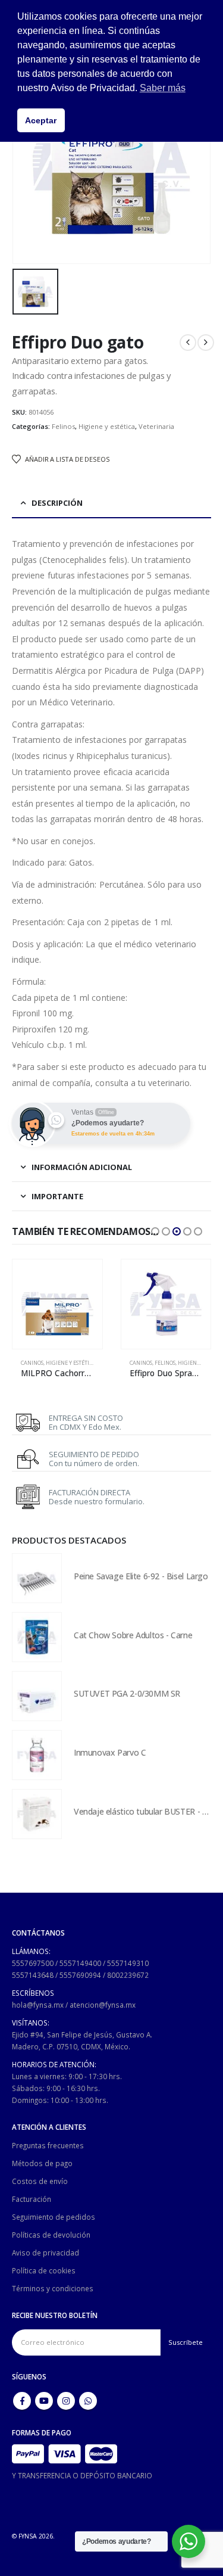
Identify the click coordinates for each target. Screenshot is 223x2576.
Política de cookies (44, 2270)
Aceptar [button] (41, 120)
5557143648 (33, 1975)
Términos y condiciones (53, 2288)
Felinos (63, 426)
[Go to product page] (57, 1304)
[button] (155, 1231)
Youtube (44, 2401)
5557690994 (80, 1975)
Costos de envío (40, 2181)
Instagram (66, 2401)
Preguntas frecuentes (48, 2145)
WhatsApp (88, 2401)
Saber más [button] (163, 88)
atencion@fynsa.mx (103, 2005)
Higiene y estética (107, 426)
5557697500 (33, 1963)
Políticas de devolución (51, 2235)
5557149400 (80, 1963)
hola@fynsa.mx (38, 2005)
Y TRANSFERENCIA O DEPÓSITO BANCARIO (82, 2475)
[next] (206, 343)
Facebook (22, 2401)
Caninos (32, 1363)
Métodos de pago (42, 2163)
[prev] (188, 343)
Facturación (32, 2199)
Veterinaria (156, 426)
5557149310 (128, 1963)
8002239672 (128, 1975)
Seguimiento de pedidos (54, 2217)
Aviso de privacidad (45, 2253)
